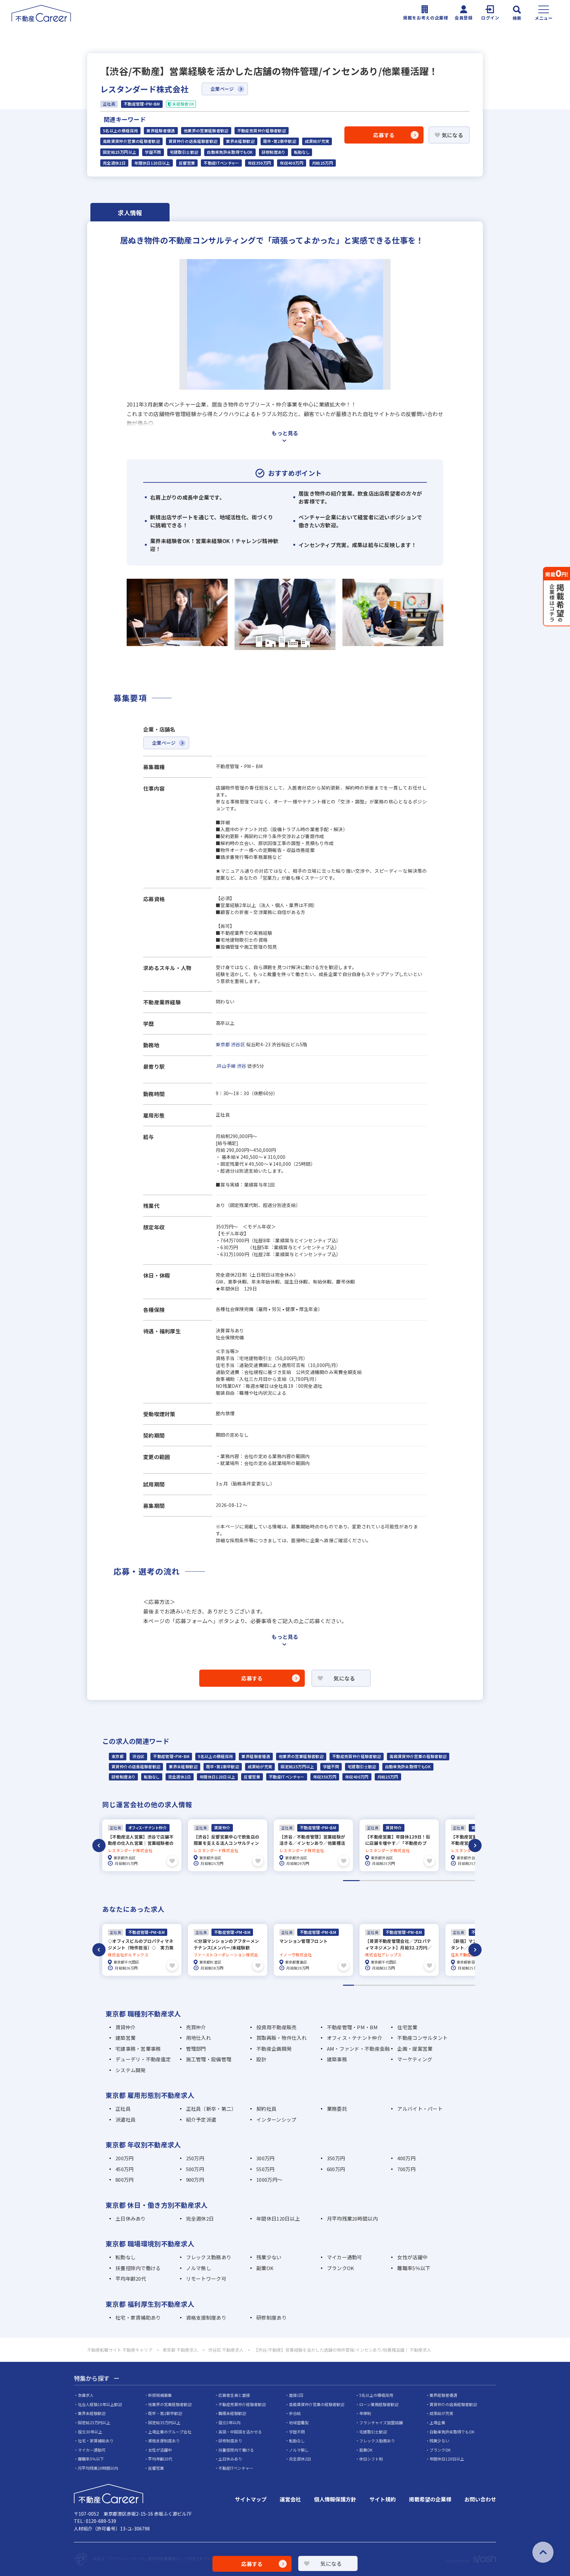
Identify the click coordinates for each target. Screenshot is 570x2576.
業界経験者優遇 (161, 131)
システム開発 (131, 2070)
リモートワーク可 (206, 2279)
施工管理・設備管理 (209, 2059)
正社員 (123, 2109)
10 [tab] (447, 1985)
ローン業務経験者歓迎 (379, 2404)
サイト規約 (383, 2499)
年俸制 (365, 2413)
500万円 (195, 2169)
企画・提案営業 (415, 2049)
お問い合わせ (480, 2499)
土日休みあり (131, 2218)
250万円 (195, 2158)
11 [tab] (458, 1985)
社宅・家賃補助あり (138, 2317)
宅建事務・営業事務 (138, 2049)
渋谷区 (238, 1044)
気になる (452, 135)
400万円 (406, 2158)
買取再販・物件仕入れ (282, 2038)
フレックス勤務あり (209, 2257)
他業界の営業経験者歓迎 (206, 131)
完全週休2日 (114, 163)
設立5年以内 (229, 2422)
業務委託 (337, 2109)
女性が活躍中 (412, 2257)
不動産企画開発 (274, 2049)
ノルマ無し (199, 2268)
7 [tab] (450, 1881)
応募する (384, 135)
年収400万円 (292, 163)
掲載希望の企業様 (430, 2499)
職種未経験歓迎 (232, 2413)
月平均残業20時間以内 (352, 2218)
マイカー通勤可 (345, 2257)
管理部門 (196, 2049)
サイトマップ (251, 2499)
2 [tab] (368, 1881)
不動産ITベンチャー (221, 163)
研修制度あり (273, 152)
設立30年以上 (90, 2432)
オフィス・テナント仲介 (355, 2038)
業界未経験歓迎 (240, 141)
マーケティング (415, 2059)
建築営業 (126, 2038)
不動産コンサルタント (422, 2038)
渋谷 (242, 1066)
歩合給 (295, 2413)
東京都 (223, 1044)
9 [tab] (437, 1985)
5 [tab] (417, 1881)
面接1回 (296, 2395)
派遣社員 (126, 2119)
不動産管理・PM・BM (171, 1756)
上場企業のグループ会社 (170, 2432)
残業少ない (269, 2257)
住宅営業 (407, 2027)
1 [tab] (351, 1881)
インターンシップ (276, 2119)
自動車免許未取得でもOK (230, 152)
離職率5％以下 (414, 2268)
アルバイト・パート (420, 2109)
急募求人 (86, 2395)
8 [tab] (467, 1881)
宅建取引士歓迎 (184, 152)
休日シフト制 (371, 2459)
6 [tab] (434, 1881)
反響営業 (187, 163)
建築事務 (337, 2059)
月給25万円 (323, 163)
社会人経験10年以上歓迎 (100, 2404)
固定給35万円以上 (164, 2422)
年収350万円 (260, 163)
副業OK (265, 2268)
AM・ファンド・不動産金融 (358, 2049)
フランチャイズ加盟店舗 (381, 2422)
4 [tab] (401, 1881)
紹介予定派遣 (201, 2119)
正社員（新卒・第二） (211, 2109)
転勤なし (302, 152)
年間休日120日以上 (152, 163)
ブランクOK (341, 2268)
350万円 (336, 2158)
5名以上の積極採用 (120, 131)
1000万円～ (269, 2180)
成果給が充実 (317, 141)
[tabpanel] (142, 1845)
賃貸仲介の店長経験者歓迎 (193, 141)
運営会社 (290, 2499)
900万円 (195, 2180)
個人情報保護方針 (335, 2499)
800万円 (125, 2180)
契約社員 (266, 2109)
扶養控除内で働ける (138, 2268)
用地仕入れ (199, 2038)
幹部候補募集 (160, 2395)
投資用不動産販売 (276, 2027)
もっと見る (285, 433)
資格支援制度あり (206, 2317)
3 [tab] (384, 1881)
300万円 (265, 2158)
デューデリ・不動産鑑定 (143, 2059)
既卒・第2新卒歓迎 (280, 141)
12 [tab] (470, 1985)
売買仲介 (196, 2027)
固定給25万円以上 (120, 152)
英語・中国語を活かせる (240, 2432)
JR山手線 (226, 1066)
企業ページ (222, 89)
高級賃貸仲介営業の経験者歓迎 (131, 141)
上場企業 (437, 2422)
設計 (261, 2059)
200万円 (125, 2158)
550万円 (265, 2169)
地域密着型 (299, 2422)
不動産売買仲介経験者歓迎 (262, 131)
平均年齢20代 (131, 2279)
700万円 (406, 2169)
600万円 (336, 2169)
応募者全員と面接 (234, 2395)
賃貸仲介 (126, 2027)
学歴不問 (153, 152)
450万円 (125, 2169)
